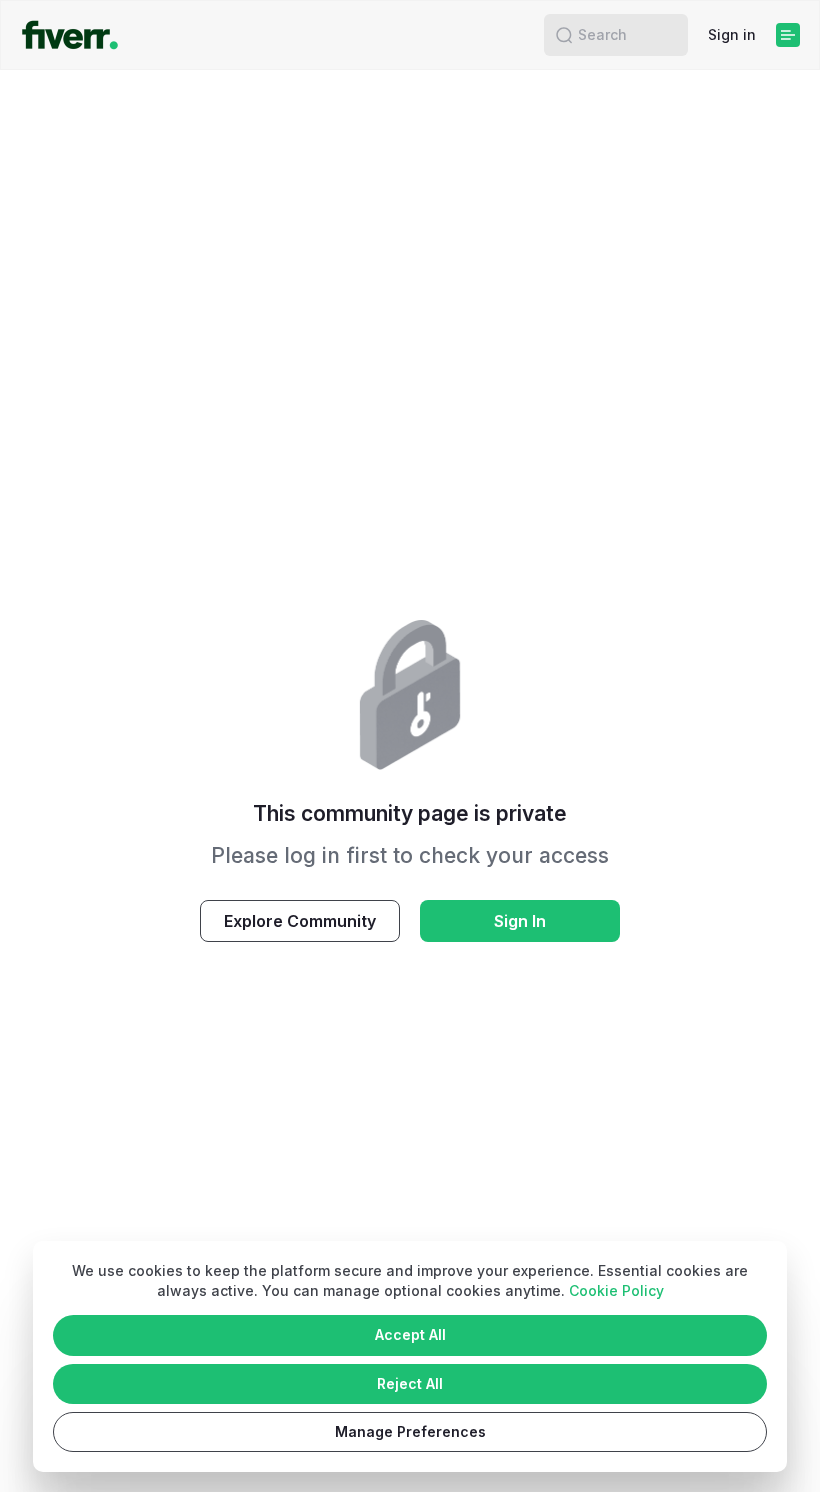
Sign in (732, 34)
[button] (564, 35)
